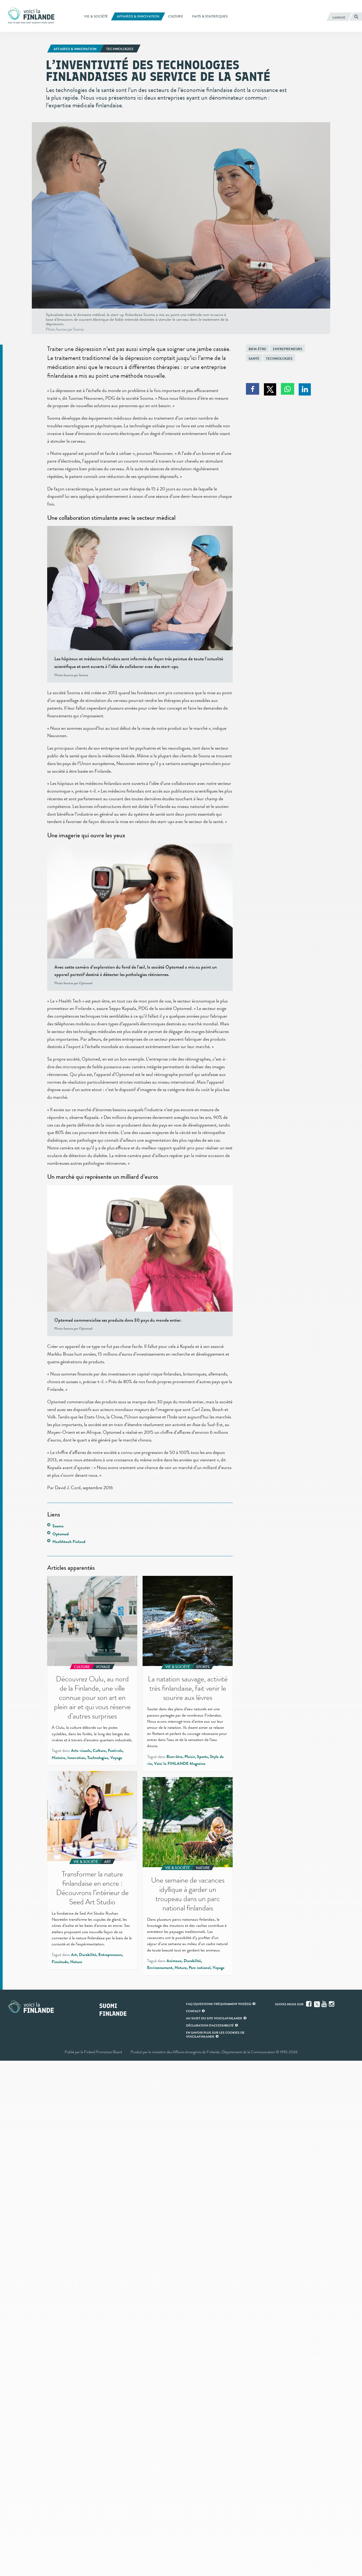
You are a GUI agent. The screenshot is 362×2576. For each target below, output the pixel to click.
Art (74, 1955)
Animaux (174, 1961)
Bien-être (257, 349)
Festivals (115, 1751)
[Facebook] (309, 2004)
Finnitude (60, 1962)
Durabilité (88, 1955)
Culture (99, 1751)
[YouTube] (325, 2004)
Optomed (61, 1534)
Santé (254, 359)
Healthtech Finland (69, 1542)
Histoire (58, 1758)
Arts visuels (81, 1751)
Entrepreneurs (288, 349)
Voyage (116, 1758)
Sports (202, 1757)
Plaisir (190, 1757)
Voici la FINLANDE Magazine (180, 1764)
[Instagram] (332, 2004)
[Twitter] (317, 2004)
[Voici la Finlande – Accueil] (31, 16)
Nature (76, 1962)
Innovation (76, 1758)
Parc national (200, 1968)
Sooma (58, 1526)
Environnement (160, 1968)
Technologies (279, 359)
